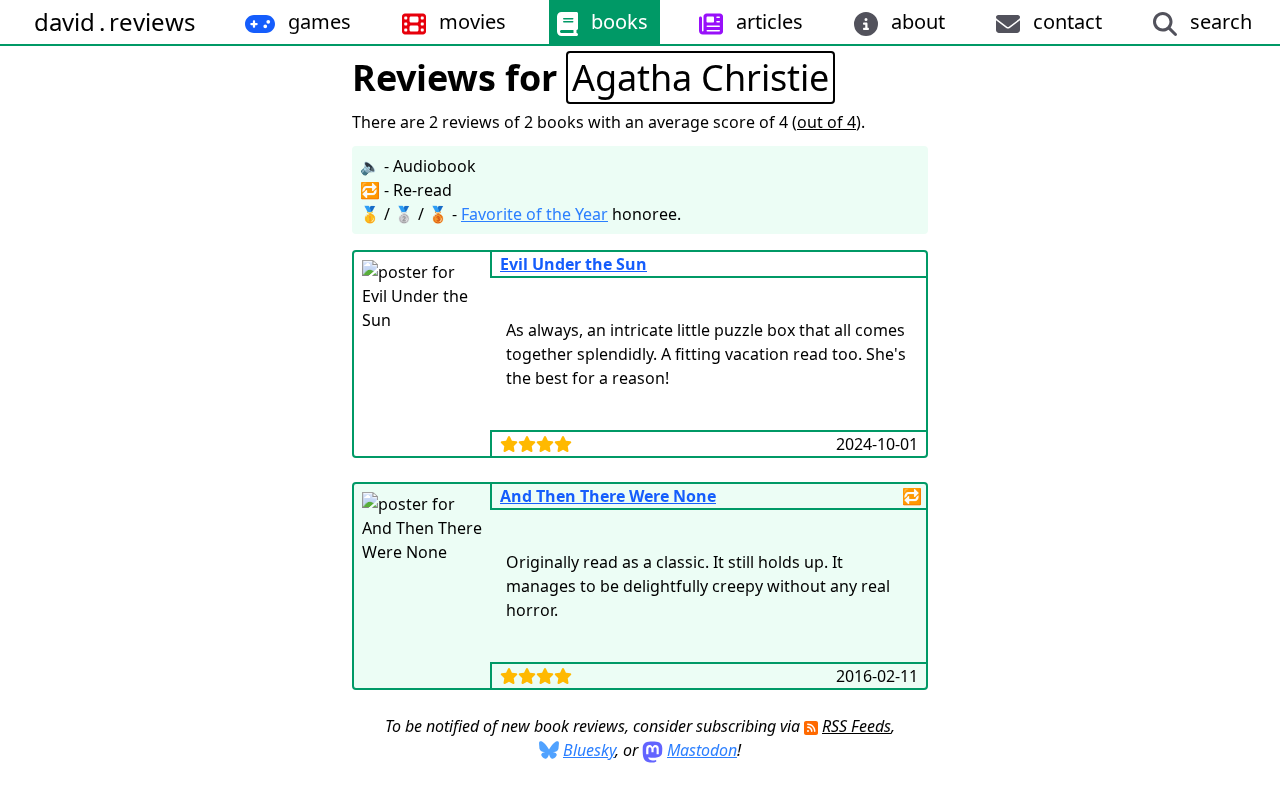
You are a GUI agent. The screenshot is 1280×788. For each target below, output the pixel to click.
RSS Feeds (856, 726)
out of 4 (826, 122)
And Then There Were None (608, 496)
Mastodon (702, 750)
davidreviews (115, 21)
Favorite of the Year (534, 214)
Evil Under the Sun (573, 264)
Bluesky (589, 750)
